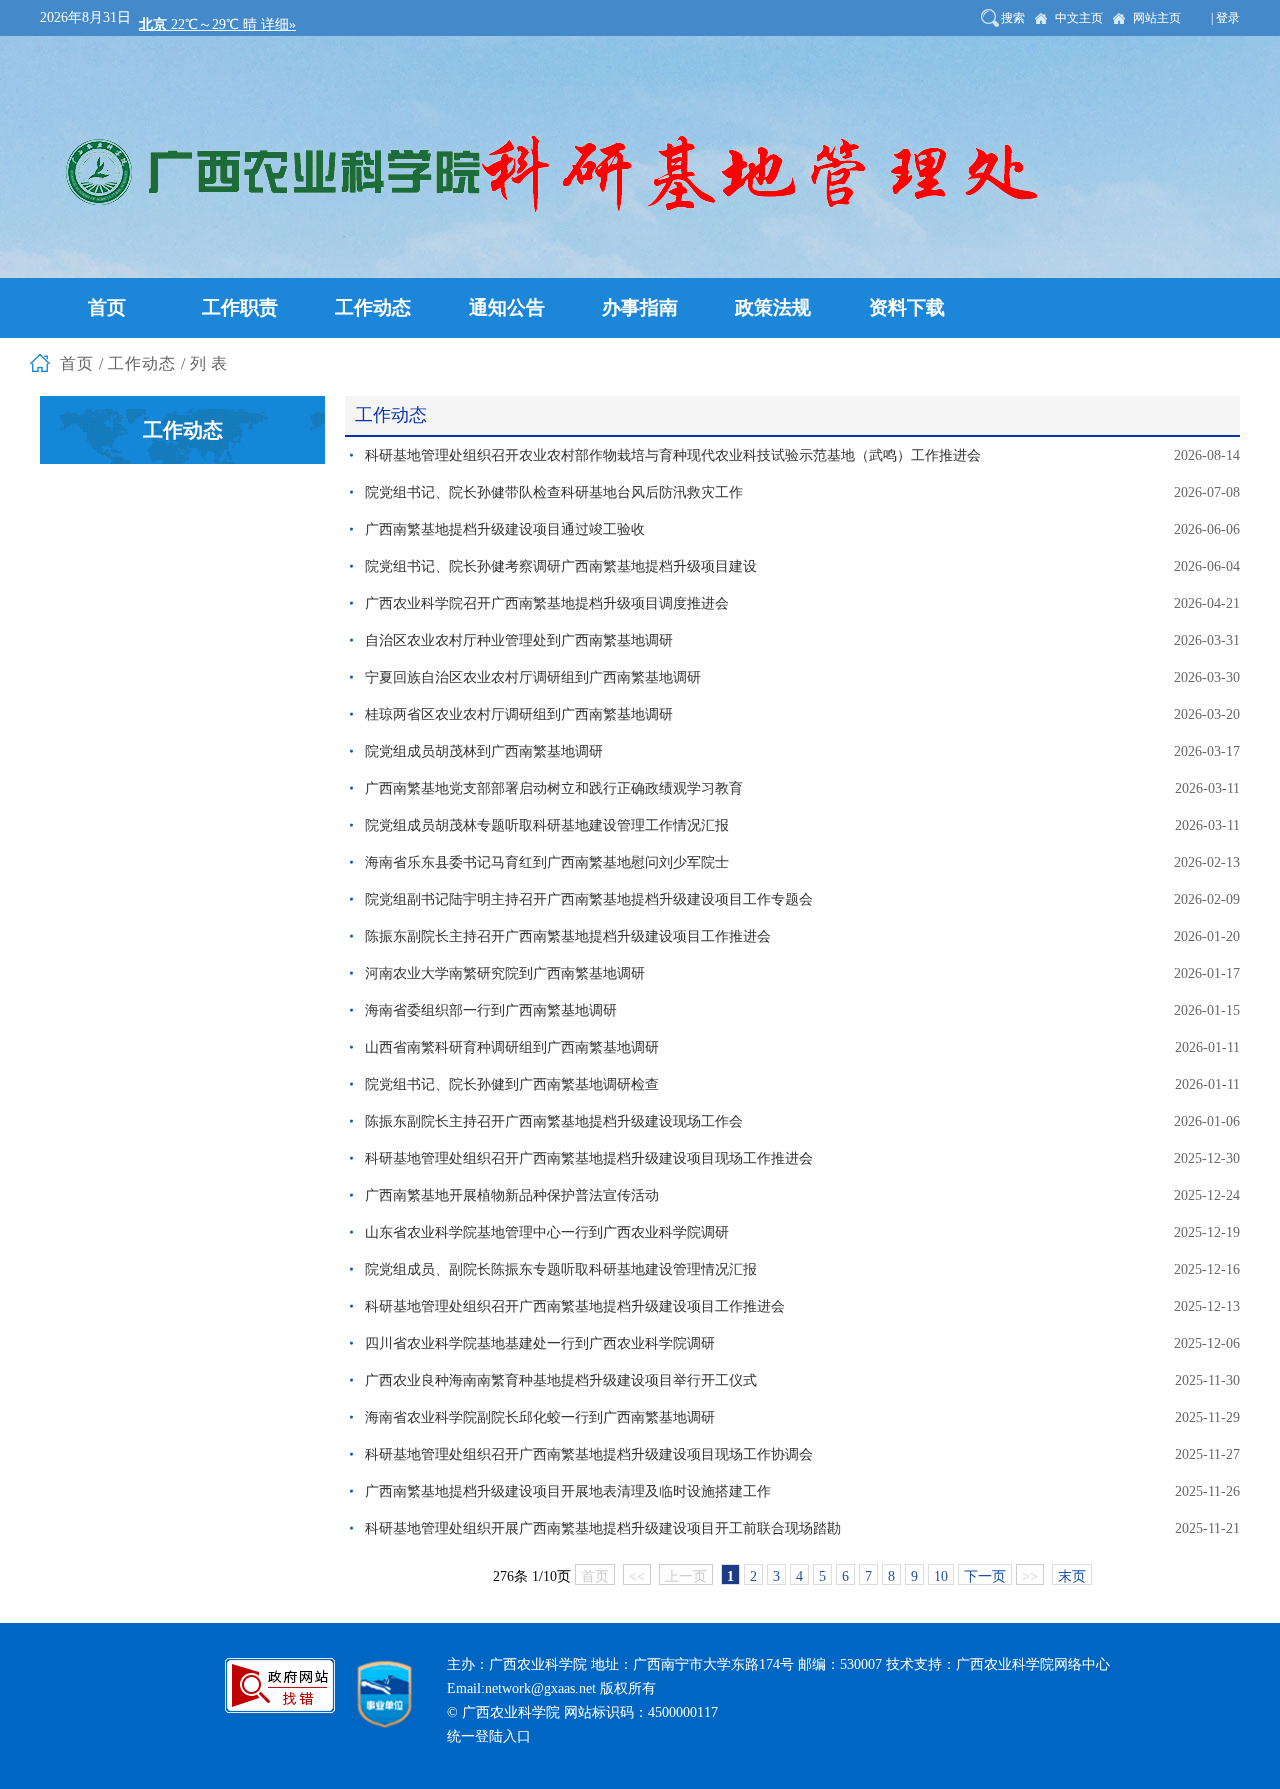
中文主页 (1079, 18)
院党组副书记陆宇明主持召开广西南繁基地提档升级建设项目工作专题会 (589, 899)
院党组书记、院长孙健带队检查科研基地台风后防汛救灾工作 (554, 492)
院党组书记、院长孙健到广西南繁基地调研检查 (512, 1084)
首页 (595, 1576)
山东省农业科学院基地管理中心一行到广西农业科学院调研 (547, 1232)
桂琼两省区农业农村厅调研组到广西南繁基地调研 (519, 714)
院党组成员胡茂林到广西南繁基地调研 (484, 751)
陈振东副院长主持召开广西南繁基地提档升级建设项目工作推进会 (568, 936)
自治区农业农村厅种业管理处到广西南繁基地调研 (519, 640)
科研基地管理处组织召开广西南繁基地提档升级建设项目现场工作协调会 (589, 1454)
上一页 (686, 1576)
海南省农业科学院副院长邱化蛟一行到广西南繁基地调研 (540, 1417)
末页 (1072, 1576)
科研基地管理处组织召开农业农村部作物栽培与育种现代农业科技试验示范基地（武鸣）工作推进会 (673, 455)
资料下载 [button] (907, 307)
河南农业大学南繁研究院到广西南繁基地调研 (505, 973)
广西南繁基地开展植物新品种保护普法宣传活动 (512, 1195)
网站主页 (1157, 18)
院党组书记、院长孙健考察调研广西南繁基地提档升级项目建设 (561, 566)
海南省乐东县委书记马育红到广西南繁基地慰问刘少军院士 (547, 862)
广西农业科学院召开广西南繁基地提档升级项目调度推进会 (547, 603)
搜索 (1013, 18)
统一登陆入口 (489, 1736)
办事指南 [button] (640, 307)
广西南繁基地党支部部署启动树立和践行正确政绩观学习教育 (554, 788)
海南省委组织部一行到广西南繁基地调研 (491, 1010)
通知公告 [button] (507, 307)
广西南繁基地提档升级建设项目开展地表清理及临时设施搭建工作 (568, 1491)
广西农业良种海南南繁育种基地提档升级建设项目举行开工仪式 (561, 1380)
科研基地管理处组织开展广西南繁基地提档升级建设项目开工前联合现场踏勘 (603, 1528)
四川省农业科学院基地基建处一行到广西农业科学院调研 (540, 1343)
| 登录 (1225, 18)
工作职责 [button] (240, 307)
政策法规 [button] (773, 307)
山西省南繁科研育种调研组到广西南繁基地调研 (512, 1047)
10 (941, 1576)
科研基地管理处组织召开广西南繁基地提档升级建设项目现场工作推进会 (589, 1158)
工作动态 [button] (373, 307)
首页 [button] (107, 307)
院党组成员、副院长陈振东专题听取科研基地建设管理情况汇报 (561, 1269)
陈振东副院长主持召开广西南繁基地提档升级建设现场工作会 (554, 1121)
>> (1030, 1576)
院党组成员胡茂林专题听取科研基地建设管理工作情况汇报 (547, 825)
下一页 (985, 1576)
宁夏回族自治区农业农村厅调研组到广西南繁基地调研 (533, 677)
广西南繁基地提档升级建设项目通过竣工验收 (505, 529)
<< (637, 1576)
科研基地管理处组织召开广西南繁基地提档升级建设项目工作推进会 (575, 1306)
